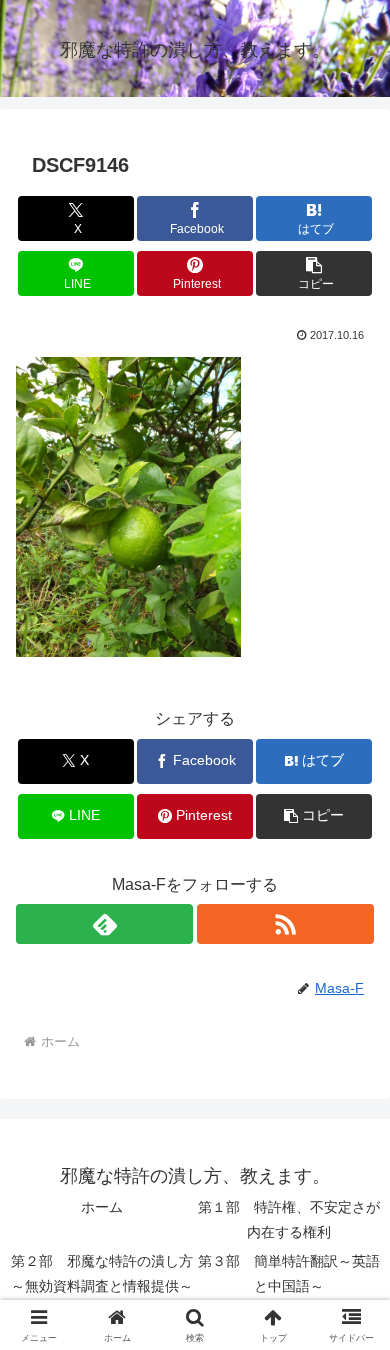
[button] (314, 273)
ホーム (102, 1207)
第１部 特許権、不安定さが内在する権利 (289, 1219)
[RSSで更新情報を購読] (285, 924)
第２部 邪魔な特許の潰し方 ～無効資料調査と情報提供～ (102, 1273)
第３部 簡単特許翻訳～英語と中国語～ (289, 1273)
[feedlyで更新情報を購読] (104, 924)
